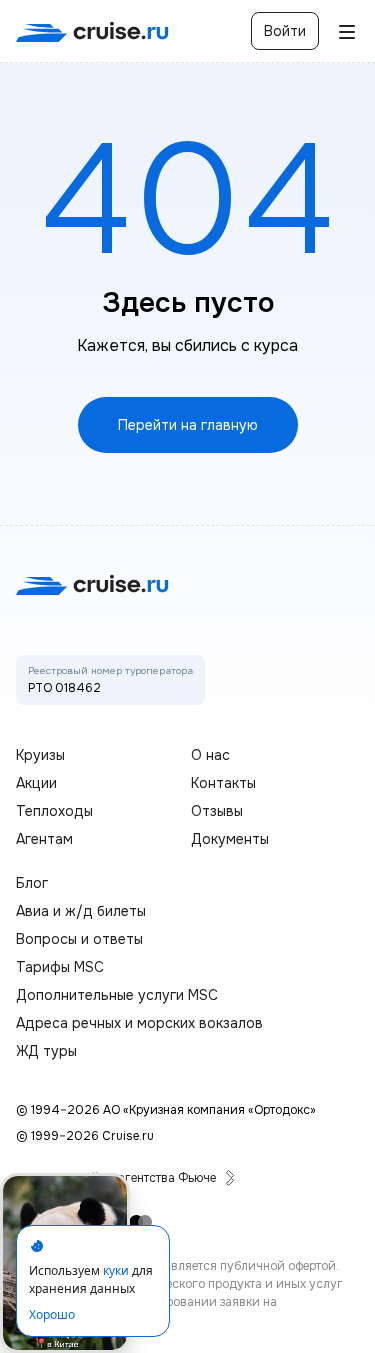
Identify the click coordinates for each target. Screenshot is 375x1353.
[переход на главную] (92, 31)
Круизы (40, 755)
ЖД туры (46, 1051)
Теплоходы (54, 811)
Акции (36, 783)
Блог (32, 883)
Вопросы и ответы (79, 939)
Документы (230, 839)
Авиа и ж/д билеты (81, 911)
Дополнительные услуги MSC (117, 995)
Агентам (44, 839)
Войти (285, 31)
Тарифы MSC (60, 967)
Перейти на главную (188, 425)
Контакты (223, 783)
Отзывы (217, 811)
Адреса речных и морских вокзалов (139, 1023)
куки (116, 1270)
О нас (210, 755)
